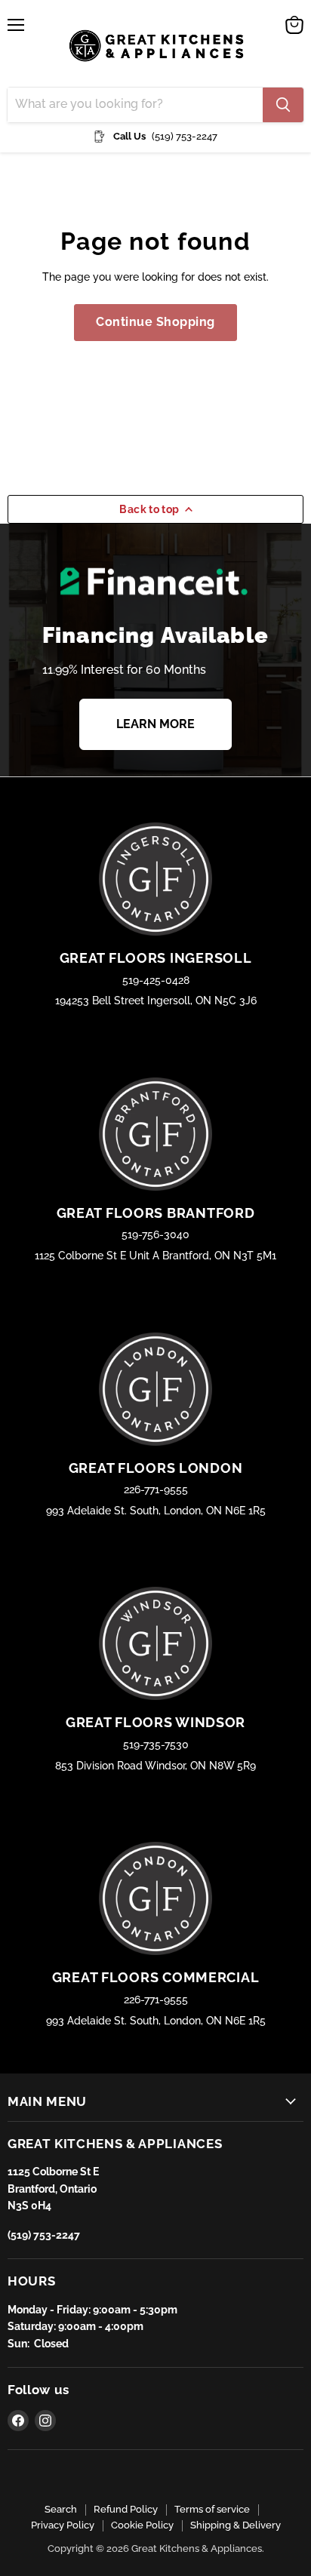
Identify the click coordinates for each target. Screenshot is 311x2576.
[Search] (283, 105)
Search (61, 2509)
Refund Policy (126, 2509)
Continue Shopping (155, 322)
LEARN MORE (155, 724)
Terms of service (212, 2509)
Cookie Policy (142, 2525)
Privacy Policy (63, 2525)
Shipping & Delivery (236, 2525)
